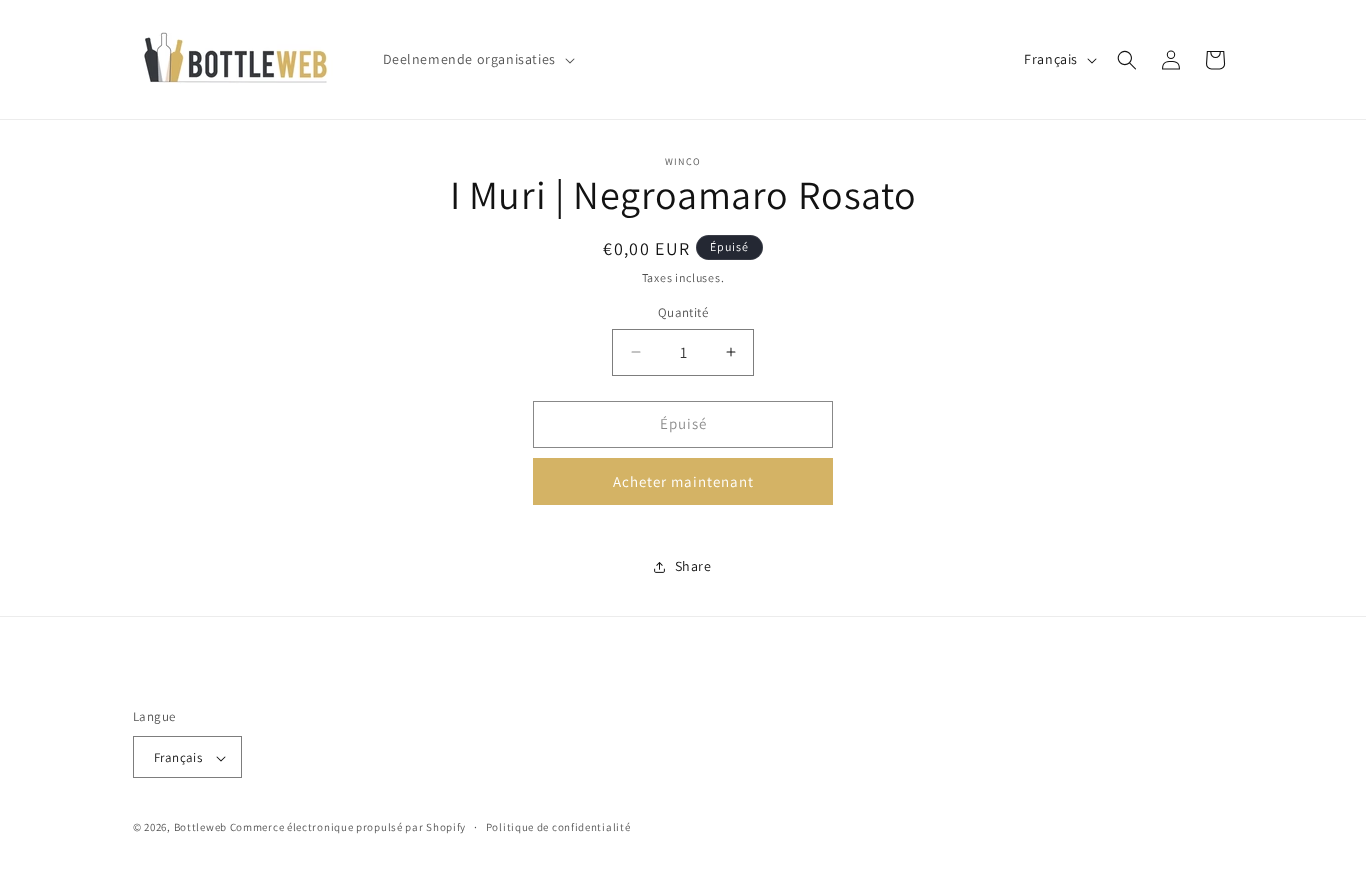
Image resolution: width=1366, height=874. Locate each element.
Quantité (683, 312)
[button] (477, 59)
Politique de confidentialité (558, 827)
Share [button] (693, 566)
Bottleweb (200, 828)
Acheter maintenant (683, 481)
